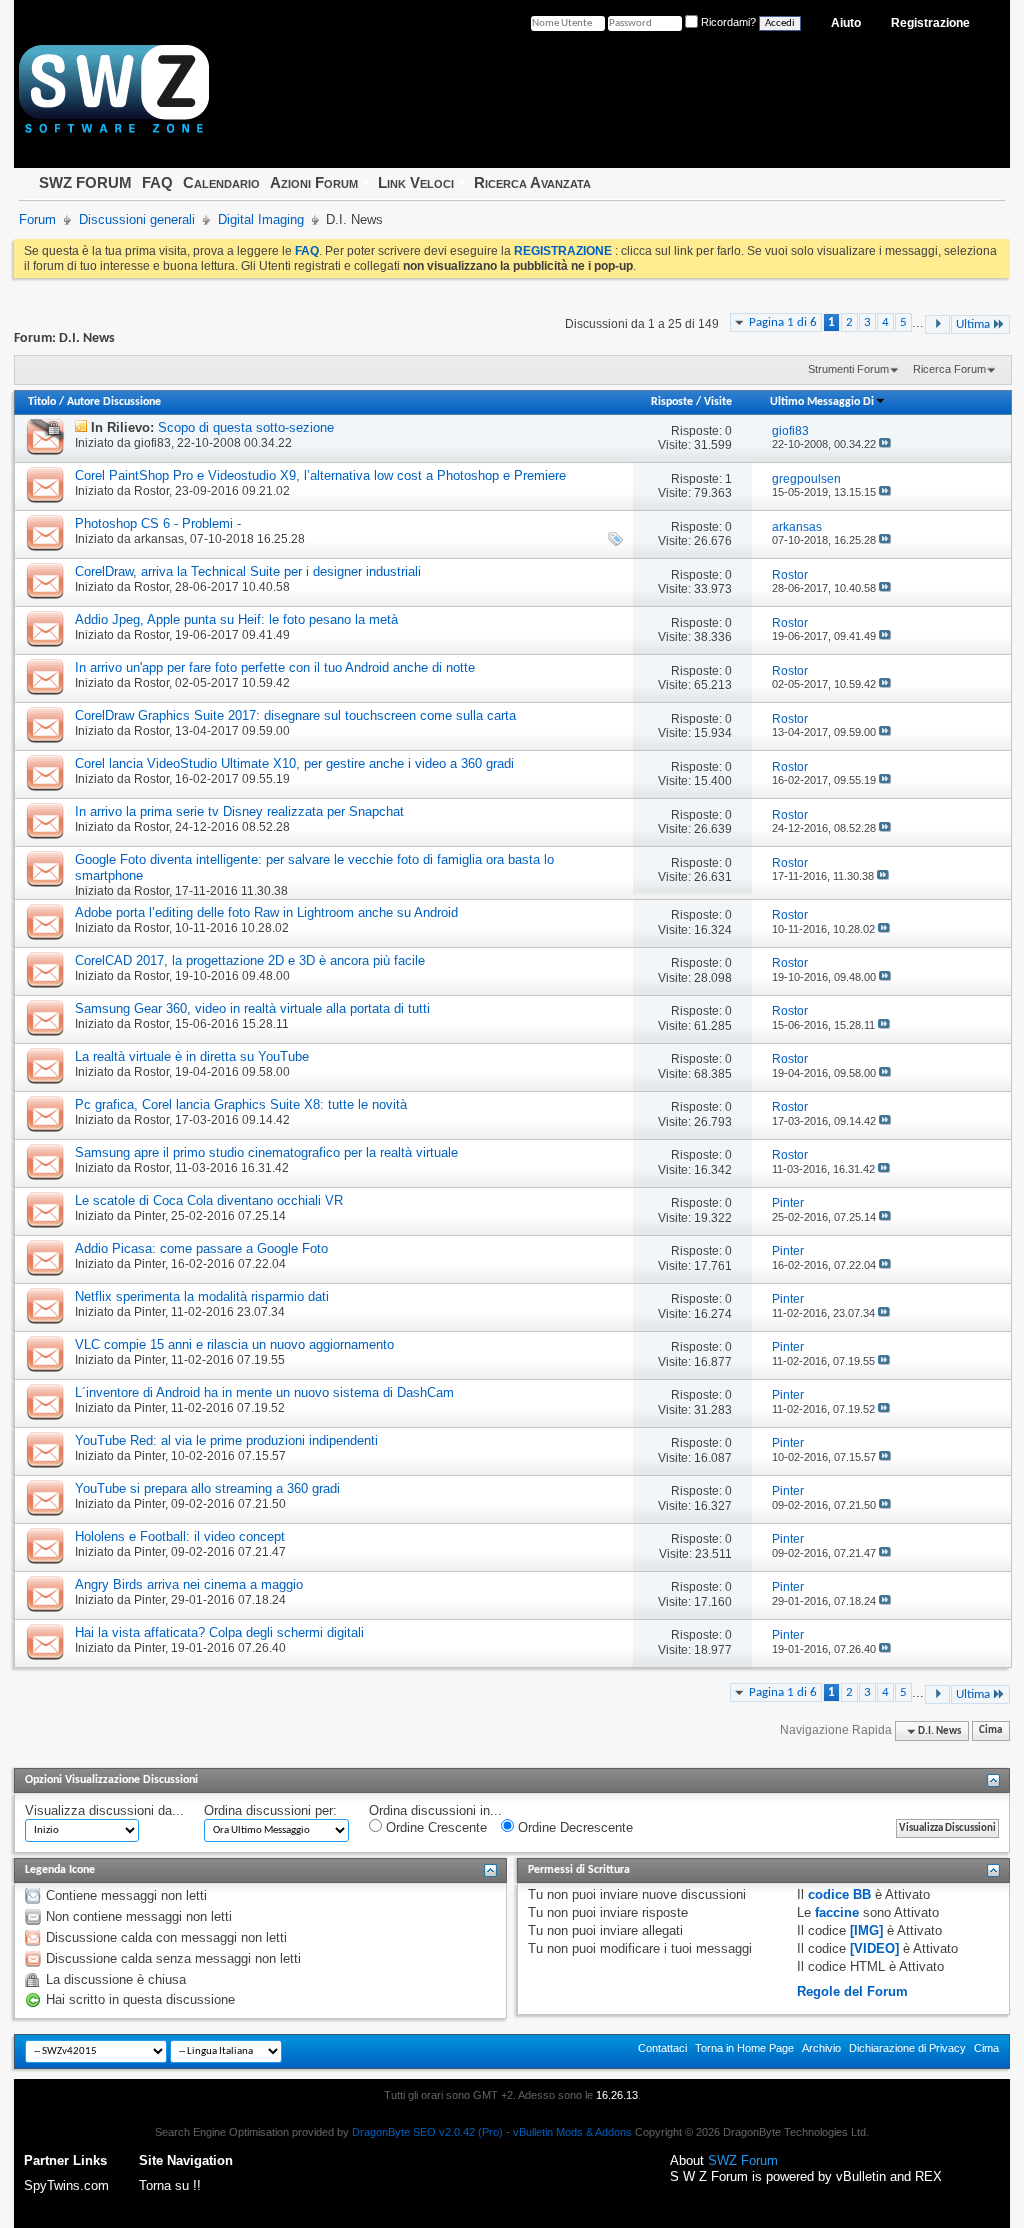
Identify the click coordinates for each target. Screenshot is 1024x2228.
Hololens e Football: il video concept (180, 1536)
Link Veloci (416, 182)
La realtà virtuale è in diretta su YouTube (192, 1056)
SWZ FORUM (85, 182)
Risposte (672, 402)
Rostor (151, 491)
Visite (718, 402)
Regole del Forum (852, 1991)
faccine (837, 1912)
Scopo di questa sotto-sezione (246, 427)
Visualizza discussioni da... (104, 1810)
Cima (990, 1731)
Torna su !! (170, 2185)
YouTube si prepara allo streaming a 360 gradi (207, 1488)
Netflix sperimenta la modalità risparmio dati (202, 1296)
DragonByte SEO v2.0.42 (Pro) (427, 2132)
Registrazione (930, 23)
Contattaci (662, 2048)
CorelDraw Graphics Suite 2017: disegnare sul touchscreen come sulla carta (295, 715)
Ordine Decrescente (573, 1827)
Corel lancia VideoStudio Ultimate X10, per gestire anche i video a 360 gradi (294, 763)
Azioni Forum (314, 182)
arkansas (159, 539)
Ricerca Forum (949, 369)
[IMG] (866, 1930)
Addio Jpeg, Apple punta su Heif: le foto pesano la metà (236, 619)
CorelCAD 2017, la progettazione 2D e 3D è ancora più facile (250, 960)
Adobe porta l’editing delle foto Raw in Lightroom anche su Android (266, 912)
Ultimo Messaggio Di (822, 402)
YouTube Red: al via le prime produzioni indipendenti (226, 1440)
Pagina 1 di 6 (783, 322)
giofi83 (152, 443)
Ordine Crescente (434, 1827)
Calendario (221, 182)
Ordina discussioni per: (270, 1810)
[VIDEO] (874, 1948)
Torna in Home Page (744, 2048)
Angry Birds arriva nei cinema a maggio (189, 1584)
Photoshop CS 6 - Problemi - (158, 523)
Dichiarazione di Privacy (907, 2048)
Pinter (149, 1216)
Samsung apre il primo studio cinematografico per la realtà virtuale (266, 1152)
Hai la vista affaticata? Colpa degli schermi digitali (219, 1632)
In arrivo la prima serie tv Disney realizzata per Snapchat (239, 811)
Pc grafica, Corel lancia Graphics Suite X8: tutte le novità (241, 1104)
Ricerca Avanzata (532, 182)
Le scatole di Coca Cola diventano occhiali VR (209, 1200)
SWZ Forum (743, 2160)
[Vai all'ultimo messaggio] (885, 444)
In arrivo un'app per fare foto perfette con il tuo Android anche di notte (275, 667)
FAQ (157, 182)
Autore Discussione (114, 402)
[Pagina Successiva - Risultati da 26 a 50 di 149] (937, 324)
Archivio (821, 2048)
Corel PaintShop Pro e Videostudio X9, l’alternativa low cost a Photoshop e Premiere (320, 475)
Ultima (973, 324)
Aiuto (846, 23)
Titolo (42, 402)
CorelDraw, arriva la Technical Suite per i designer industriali (248, 571)
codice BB (839, 1894)
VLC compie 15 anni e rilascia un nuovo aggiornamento (234, 1344)
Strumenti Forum (848, 369)
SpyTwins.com (66, 2185)
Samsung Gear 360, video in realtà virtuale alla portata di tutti (252, 1008)
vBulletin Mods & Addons (572, 2132)
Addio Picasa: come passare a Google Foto (201, 1248)
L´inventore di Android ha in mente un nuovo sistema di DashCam (264, 1392)
